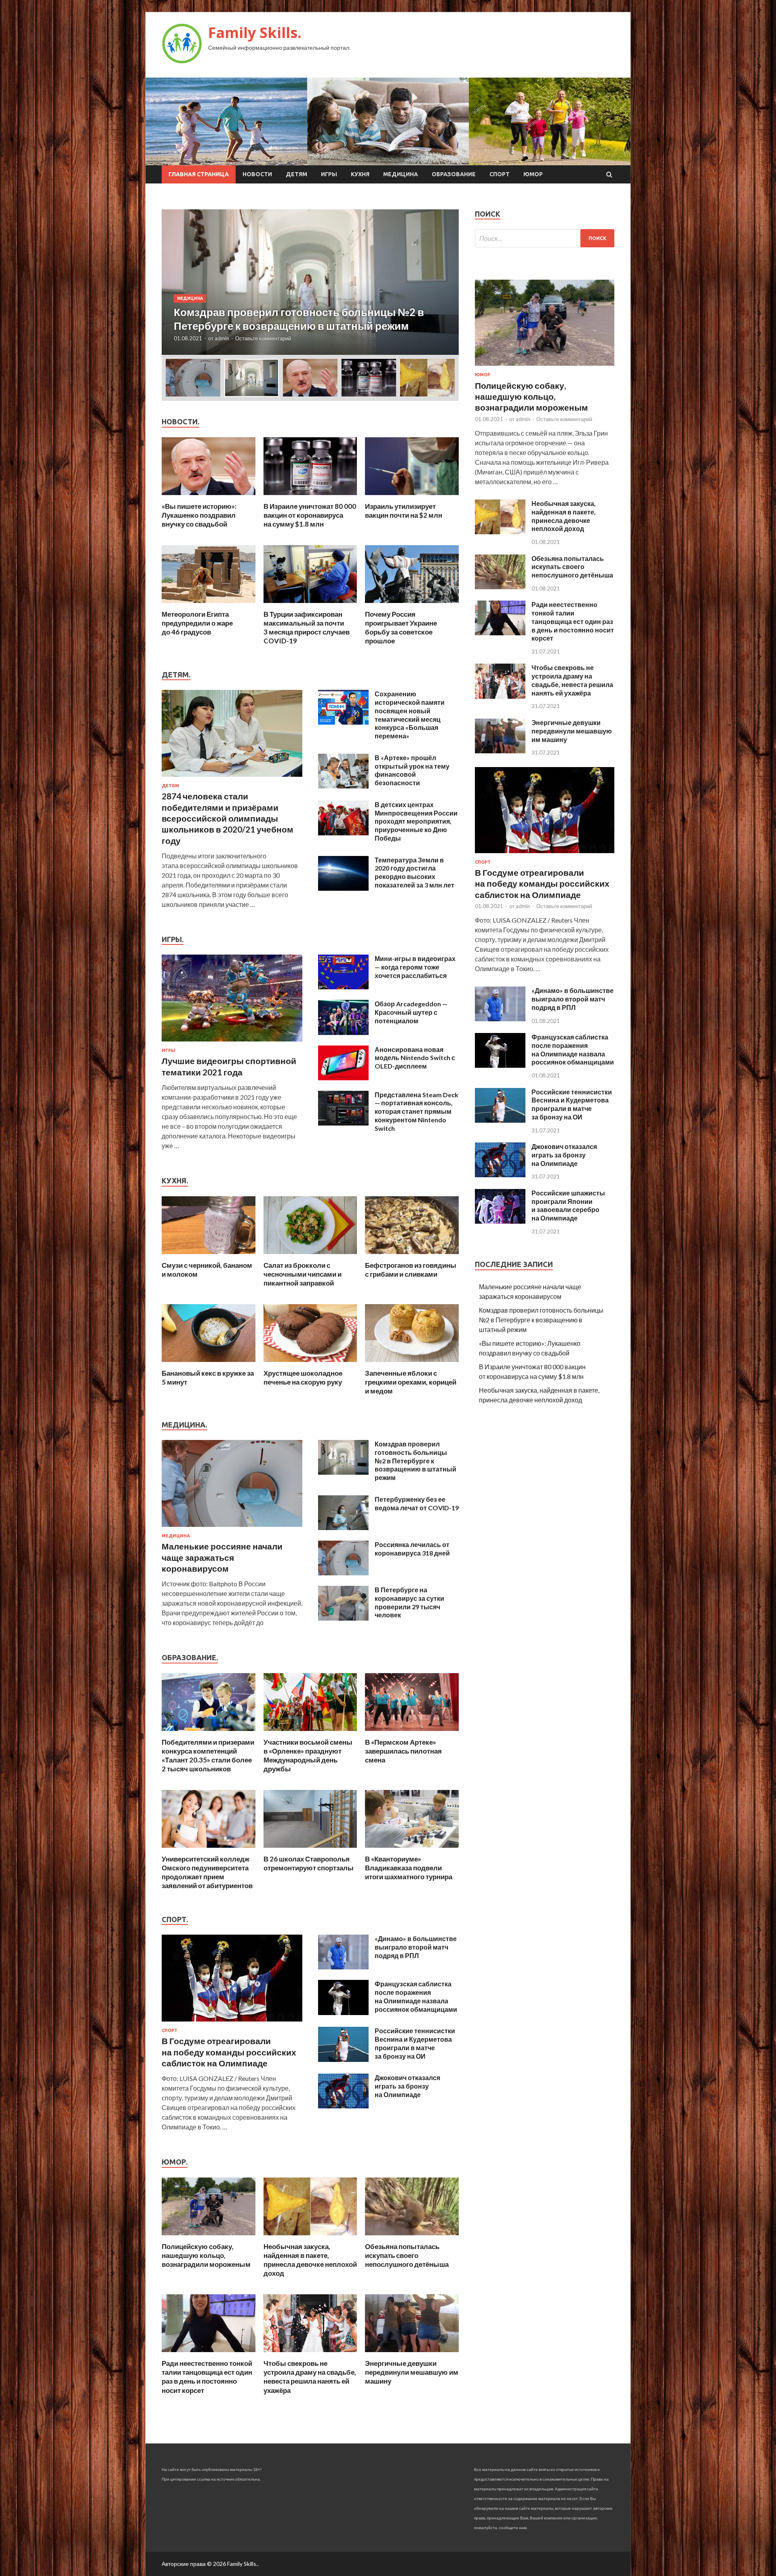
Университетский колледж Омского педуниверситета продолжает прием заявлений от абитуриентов (207, 1872)
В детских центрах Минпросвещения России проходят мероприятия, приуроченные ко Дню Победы (416, 821)
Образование (454, 174)
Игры (329, 174)
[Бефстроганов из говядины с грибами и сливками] (412, 1256)
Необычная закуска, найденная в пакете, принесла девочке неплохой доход (310, 2260)
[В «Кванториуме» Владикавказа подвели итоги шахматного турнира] (412, 1850)
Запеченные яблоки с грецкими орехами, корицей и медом (411, 1382)
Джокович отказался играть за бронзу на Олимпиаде (407, 2086)
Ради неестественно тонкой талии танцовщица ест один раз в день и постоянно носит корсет (207, 2377)
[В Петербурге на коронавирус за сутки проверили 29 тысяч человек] (343, 1618)
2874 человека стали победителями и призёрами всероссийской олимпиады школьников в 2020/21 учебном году (228, 818)
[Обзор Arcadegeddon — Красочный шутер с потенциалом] (343, 1032)
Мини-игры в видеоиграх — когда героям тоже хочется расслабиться (415, 967)
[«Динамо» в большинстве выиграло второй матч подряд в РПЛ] (343, 1967)
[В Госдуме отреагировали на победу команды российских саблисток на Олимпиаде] (232, 2023)
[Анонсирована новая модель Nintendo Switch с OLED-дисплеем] (343, 1078)
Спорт (500, 174)
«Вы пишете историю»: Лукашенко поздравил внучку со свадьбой (199, 515)
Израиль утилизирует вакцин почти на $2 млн (404, 511)
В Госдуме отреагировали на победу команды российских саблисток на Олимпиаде (229, 2052)
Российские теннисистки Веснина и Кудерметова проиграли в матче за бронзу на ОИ (415, 2043)
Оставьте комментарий (263, 338)
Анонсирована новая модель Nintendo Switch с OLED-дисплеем (415, 1058)
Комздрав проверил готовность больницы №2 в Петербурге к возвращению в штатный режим (415, 1461)
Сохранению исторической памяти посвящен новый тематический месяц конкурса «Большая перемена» (410, 715)
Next (445, 282)
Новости (257, 174)
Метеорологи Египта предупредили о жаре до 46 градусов (197, 623)
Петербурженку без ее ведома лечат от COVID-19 (417, 1503)
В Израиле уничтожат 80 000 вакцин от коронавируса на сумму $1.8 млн (310, 515)
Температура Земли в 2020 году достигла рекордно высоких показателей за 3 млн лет (414, 872)
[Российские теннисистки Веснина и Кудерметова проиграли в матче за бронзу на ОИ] (343, 2059)
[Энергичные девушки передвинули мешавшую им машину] (412, 2354)
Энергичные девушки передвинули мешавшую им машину (412, 2372)
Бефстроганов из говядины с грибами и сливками (411, 1270)
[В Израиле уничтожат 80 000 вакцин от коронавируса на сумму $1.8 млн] (310, 497)
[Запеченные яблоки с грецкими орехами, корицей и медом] (412, 1364)
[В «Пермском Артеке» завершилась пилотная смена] (412, 1733)
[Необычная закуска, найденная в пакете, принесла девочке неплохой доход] (310, 2237)
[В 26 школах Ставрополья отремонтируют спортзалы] (310, 1850)
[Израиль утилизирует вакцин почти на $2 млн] (412, 497)
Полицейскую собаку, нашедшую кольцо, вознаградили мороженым (206, 2255)
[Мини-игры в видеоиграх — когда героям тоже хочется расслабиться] (343, 987)
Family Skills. (255, 33)
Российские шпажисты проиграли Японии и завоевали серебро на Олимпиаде (568, 1205)
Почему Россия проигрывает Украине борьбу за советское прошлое (401, 627)
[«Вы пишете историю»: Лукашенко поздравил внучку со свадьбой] (209, 497)
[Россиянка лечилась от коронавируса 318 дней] (343, 1573)
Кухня (360, 174)
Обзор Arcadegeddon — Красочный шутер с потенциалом (411, 1012)
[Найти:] (545, 238)
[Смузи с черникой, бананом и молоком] (209, 1256)
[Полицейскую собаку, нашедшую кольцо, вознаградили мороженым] (209, 2237)
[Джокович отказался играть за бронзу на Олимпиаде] (343, 2106)
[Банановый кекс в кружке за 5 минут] (209, 1364)
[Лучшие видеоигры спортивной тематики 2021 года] (232, 1043)
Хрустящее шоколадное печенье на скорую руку (303, 1378)
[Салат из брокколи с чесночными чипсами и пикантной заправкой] (310, 1256)
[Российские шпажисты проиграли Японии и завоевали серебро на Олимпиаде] (500, 1221)
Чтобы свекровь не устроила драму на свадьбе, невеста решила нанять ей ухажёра (310, 2377)
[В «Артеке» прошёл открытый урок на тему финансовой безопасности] (343, 786)
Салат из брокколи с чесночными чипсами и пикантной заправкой (303, 1274)
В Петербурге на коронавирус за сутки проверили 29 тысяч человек (409, 1602)
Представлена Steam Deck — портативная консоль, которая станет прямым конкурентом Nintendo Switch (416, 1111)
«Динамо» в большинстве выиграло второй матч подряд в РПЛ (416, 1947)
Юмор (533, 174)
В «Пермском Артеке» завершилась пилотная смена (403, 1751)
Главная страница (199, 174)
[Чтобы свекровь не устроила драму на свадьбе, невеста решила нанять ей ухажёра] (310, 2354)
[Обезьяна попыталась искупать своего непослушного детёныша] (412, 2237)
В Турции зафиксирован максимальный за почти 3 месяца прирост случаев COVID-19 (307, 627)
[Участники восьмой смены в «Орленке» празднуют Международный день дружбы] (310, 1733)
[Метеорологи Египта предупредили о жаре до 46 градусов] (209, 605)
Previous (175, 282)
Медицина (401, 174)
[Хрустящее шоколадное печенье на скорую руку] (310, 1364)
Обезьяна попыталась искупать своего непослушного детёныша (407, 2255)
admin (222, 338)
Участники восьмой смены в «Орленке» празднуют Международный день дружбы (308, 1755)
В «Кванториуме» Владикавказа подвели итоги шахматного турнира (409, 1868)
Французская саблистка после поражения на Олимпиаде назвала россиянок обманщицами (416, 1996)
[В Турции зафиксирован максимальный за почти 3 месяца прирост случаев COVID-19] (310, 605)
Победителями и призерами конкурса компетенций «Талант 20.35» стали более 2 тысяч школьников (208, 1755)
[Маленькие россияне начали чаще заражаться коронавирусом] (232, 1528)
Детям (296, 174)
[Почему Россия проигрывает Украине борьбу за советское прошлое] (412, 605)
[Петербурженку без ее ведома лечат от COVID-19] (343, 1527)
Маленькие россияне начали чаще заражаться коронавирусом (222, 1557)
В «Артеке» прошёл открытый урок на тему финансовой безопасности (412, 770)
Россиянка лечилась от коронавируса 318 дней (412, 1549)
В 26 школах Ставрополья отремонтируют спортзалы (309, 1863)
